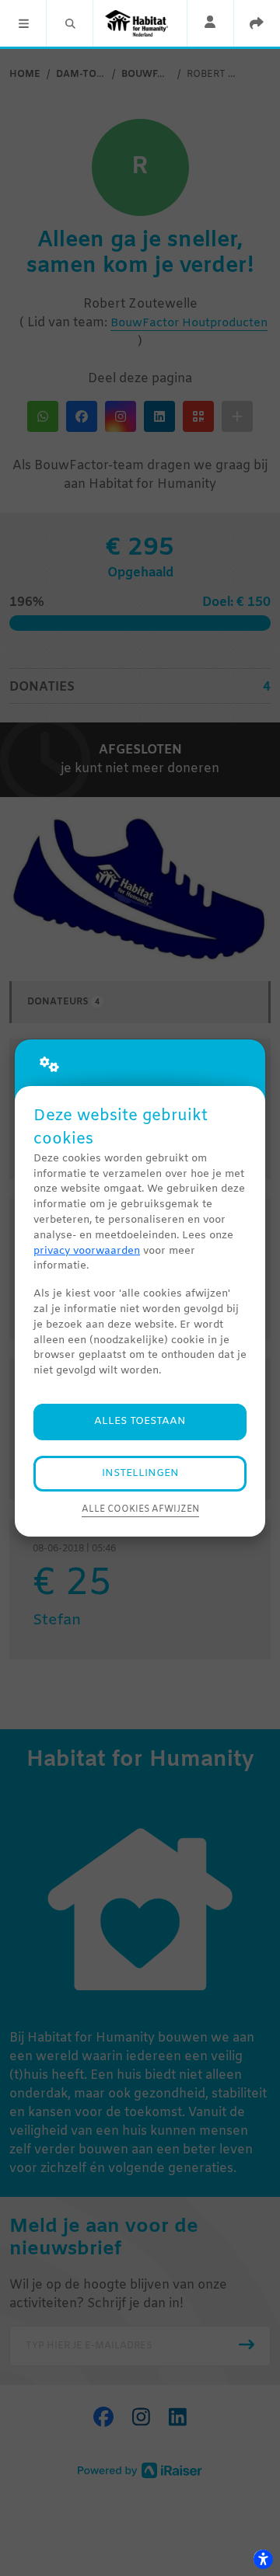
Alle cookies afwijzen (140, 1509)
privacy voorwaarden (87, 1251)
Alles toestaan (140, 1421)
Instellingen (140, 1473)
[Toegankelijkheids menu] (263, 2559)
